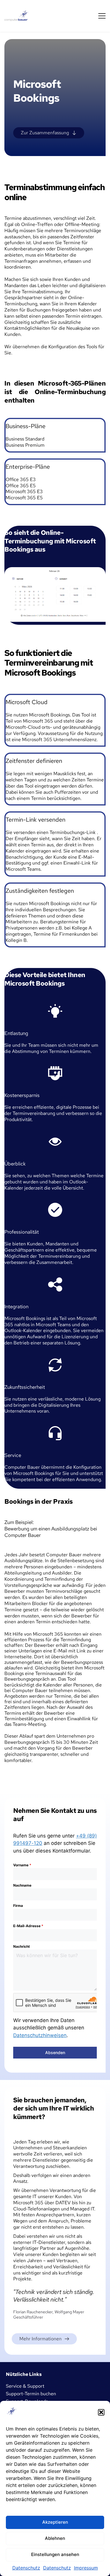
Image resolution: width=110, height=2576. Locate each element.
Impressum (86, 2568)
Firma (18, 1906)
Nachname (22, 1885)
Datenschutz (26, 2568)
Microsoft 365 (39, 721)
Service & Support (25, 2386)
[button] (101, 2412)
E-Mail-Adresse (28, 1926)
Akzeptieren (55, 2522)
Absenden (55, 2052)
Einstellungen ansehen (55, 2554)
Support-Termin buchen (31, 2394)
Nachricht (22, 1946)
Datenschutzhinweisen (40, 2035)
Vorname (22, 1865)
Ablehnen (55, 2538)
